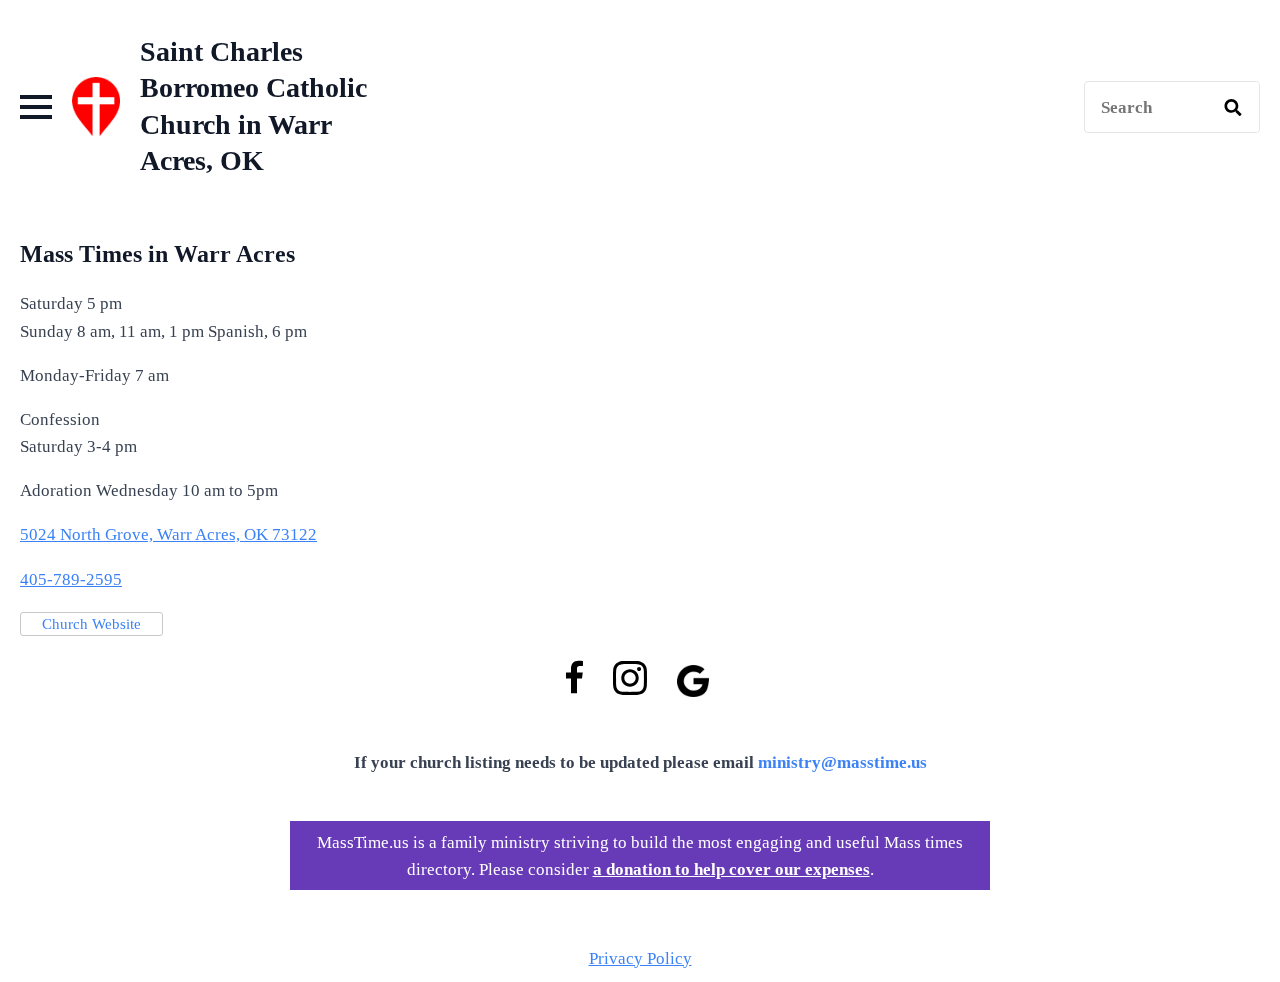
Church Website (91, 624)
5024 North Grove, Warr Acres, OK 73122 (168, 534)
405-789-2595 (71, 579)
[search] (1233, 108)
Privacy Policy (640, 958)
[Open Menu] (36, 107)
